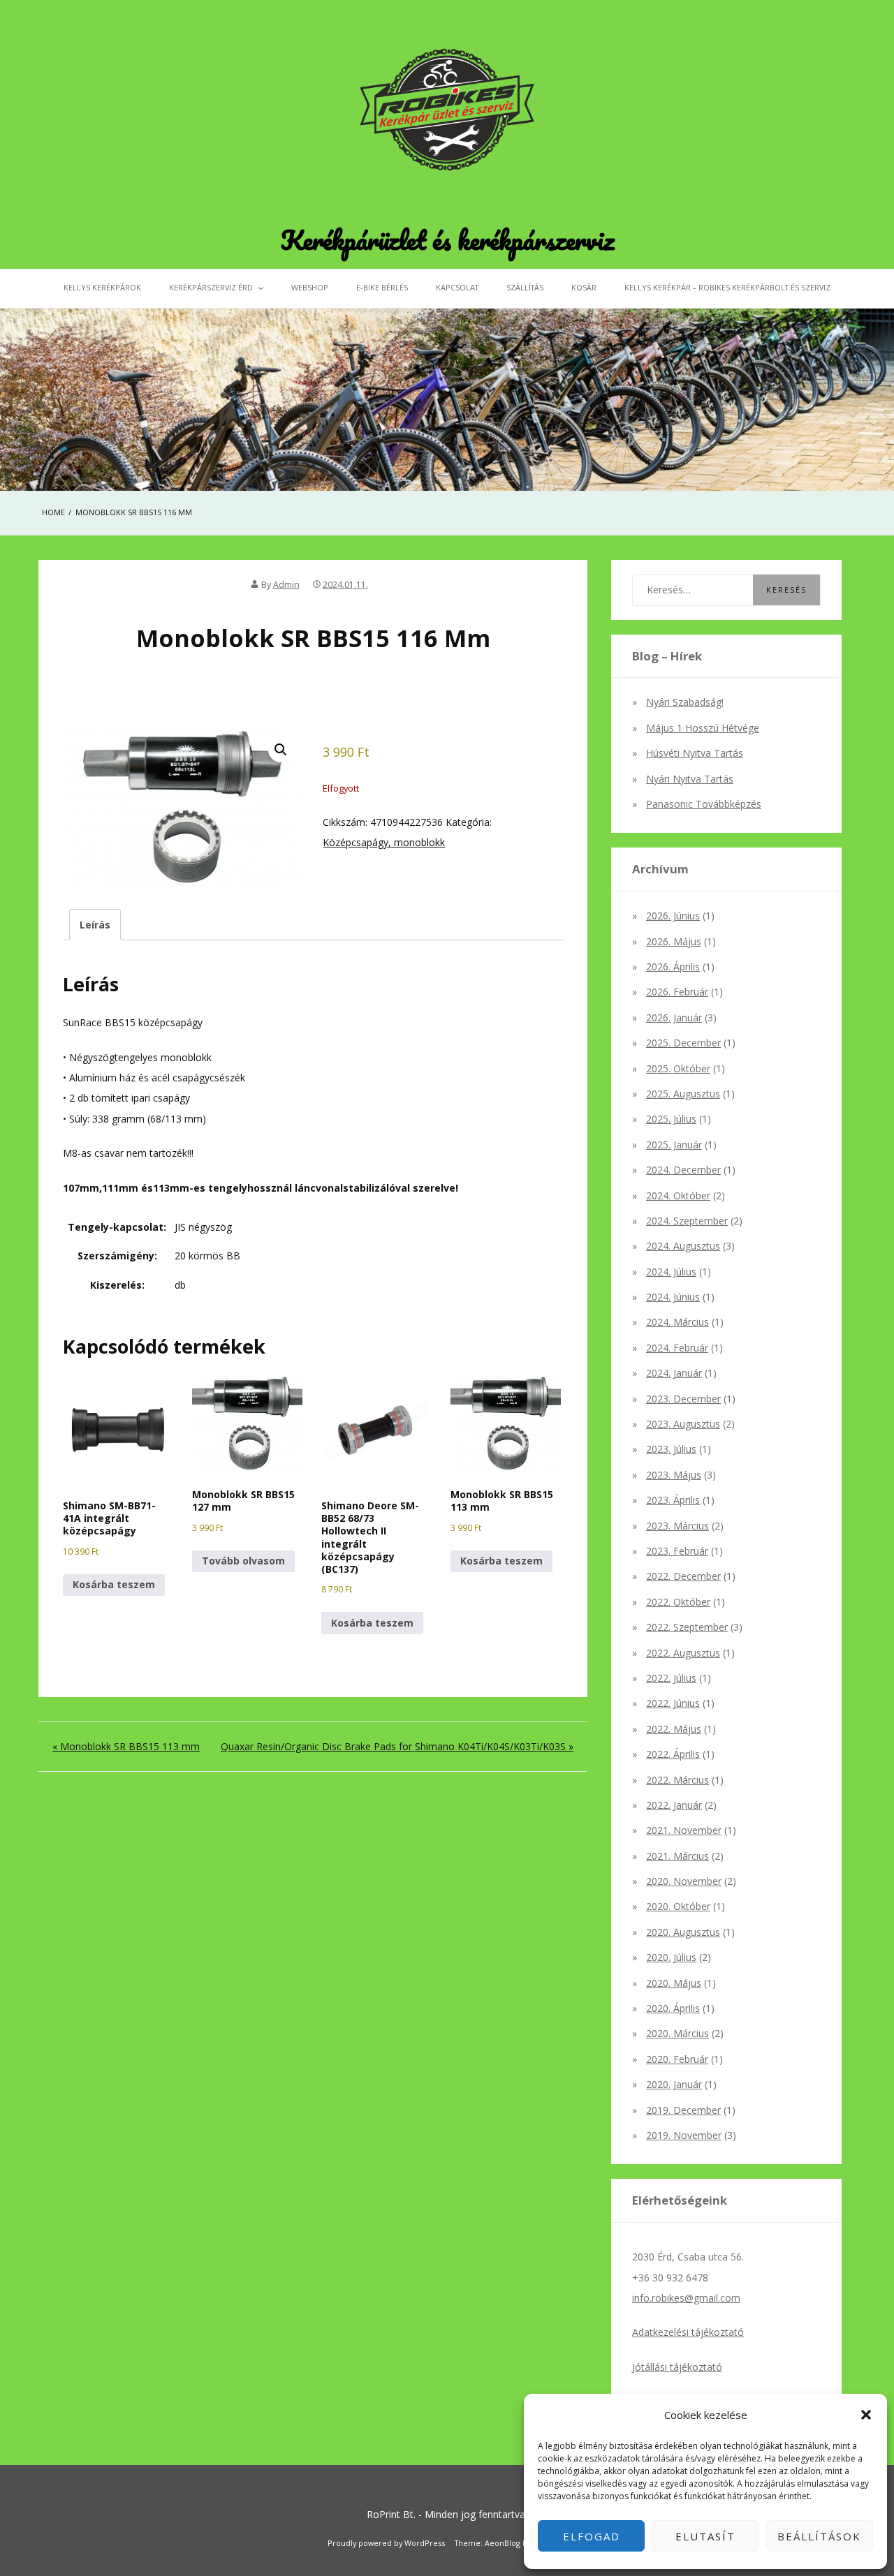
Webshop (310, 287)
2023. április (673, 1500)
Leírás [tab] (95, 925)
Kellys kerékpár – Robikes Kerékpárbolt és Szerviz (727, 287)
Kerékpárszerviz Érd (211, 287)
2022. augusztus (683, 1653)
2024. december (683, 1170)
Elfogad (592, 2536)
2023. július (671, 1449)
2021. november (684, 1830)
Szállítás (525, 287)
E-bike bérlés (382, 287)
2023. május (674, 1475)
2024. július (671, 1272)
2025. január (674, 1145)
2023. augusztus (683, 1424)
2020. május (674, 1983)
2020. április (673, 2008)
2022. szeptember (687, 1627)
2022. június (673, 1703)
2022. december (683, 1576)
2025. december (683, 1043)
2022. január (674, 1805)
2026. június (673, 916)
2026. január (674, 1017)
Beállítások (819, 2536)
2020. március (677, 2033)
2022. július (671, 1678)
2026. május (674, 941)
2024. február (677, 1348)
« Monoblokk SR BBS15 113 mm (126, 1746)
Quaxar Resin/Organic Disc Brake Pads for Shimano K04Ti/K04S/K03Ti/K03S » (397, 1746)
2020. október (678, 1906)
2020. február (677, 2059)
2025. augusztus (683, 1094)
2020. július (671, 1957)
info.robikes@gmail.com (686, 2298)
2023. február (677, 1551)
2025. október (678, 1068)
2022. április (673, 1754)
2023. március (677, 1526)
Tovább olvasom (243, 1561)
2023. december (683, 1399)
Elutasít (705, 2536)
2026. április (673, 967)
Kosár (584, 287)
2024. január (674, 1373)
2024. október (678, 1196)
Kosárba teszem (114, 1584)
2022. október (678, 1602)
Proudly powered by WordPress (386, 2543)
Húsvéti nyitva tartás (695, 753)
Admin (286, 585)
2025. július (671, 1119)
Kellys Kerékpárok (102, 287)
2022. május (674, 1729)
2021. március (677, 1856)
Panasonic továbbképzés (704, 804)
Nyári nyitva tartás (690, 779)
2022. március (677, 1780)
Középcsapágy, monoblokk (384, 842)
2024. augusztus (683, 1246)
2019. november (684, 2135)
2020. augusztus (683, 1932)
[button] (866, 2415)
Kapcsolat (457, 287)
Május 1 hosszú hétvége (703, 728)
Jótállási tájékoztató (677, 2367)
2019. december (683, 2110)
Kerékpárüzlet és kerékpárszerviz (447, 239)
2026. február (677, 992)
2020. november (684, 1881)
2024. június (673, 1297)
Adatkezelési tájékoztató (688, 2332)
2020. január (674, 2084)
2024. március (677, 1322)
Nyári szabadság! (685, 702)
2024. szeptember (687, 1221)
